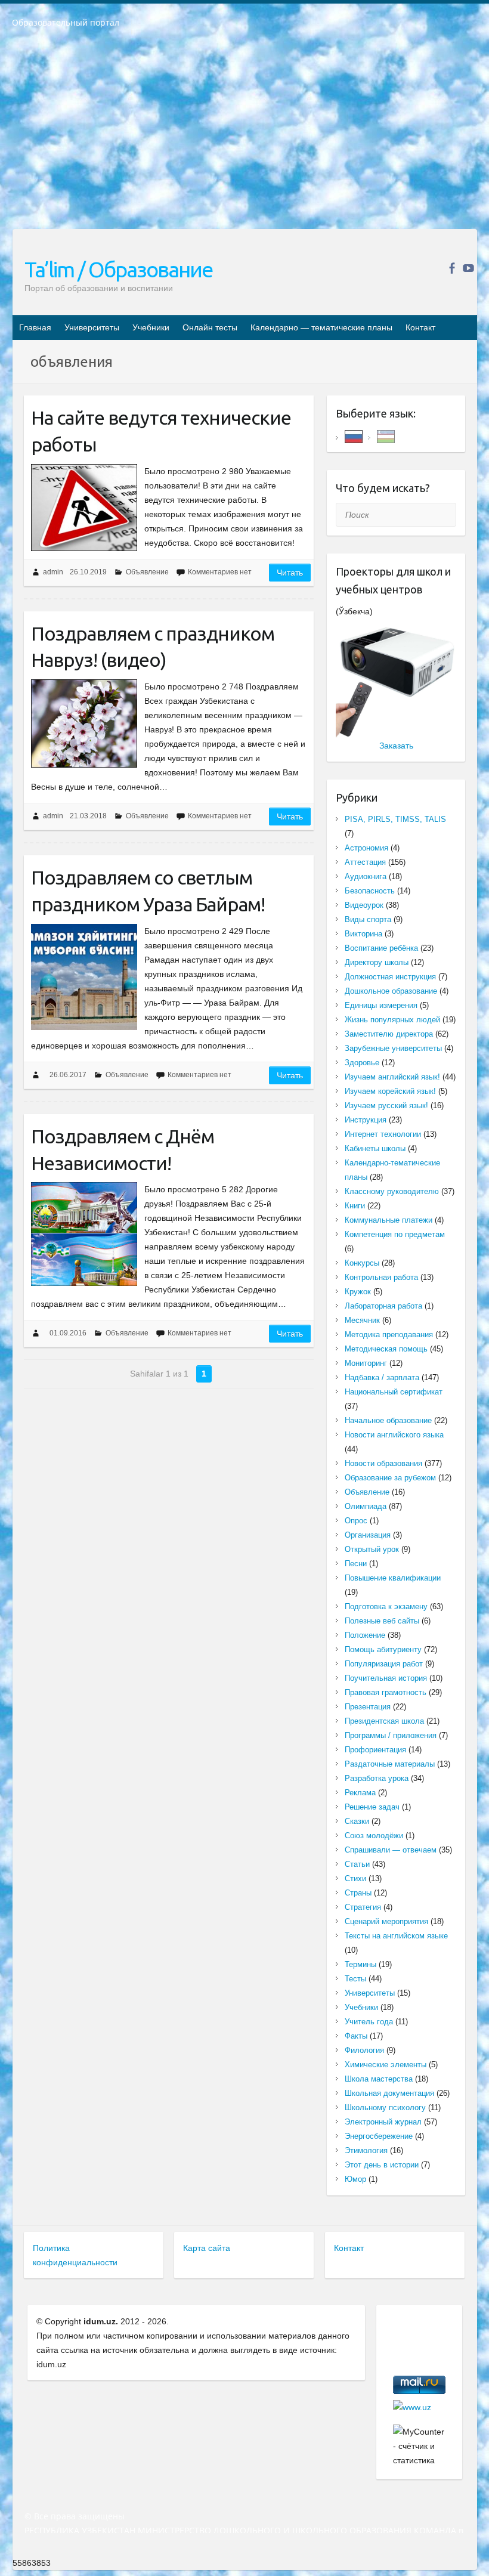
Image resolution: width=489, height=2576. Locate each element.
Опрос (356, 1521)
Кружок (358, 1292)
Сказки (357, 1821)
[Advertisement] (244, 137)
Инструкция (366, 1120)
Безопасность (370, 891)
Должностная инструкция (390, 977)
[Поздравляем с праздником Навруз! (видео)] (84, 723)
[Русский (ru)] (354, 436)
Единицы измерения (381, 1005)
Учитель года (369, 2022)
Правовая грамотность (386, 1692)
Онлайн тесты (210, 327)
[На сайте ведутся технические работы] (84, 508)
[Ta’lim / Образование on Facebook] (452, 268)
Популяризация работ (384, 1664)
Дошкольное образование (391, 991)
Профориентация (375, 1750)
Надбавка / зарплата (382, 1377)
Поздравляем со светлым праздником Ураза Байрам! (148, 891)
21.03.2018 (88, 816)
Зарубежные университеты (393, 1048)
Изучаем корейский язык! (390, 1091)
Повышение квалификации (393, 1578)
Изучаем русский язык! (386, 1105)
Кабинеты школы (375, 1148)
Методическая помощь (386, 1349)
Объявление (147, 572)
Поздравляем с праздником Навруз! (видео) (153, 647)
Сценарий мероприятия (386, 1921)
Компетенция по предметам (395, 1234)
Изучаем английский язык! (392, 1077)
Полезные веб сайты (382, 1621)
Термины (360, 1964)
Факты (356, 2036)
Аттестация (365, 862)
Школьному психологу (385, 2108)
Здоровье (362, 1063)
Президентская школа (384, 1721)
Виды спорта (368, 919)
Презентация (368, 1707)
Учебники (151, 327)
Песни (356, 1564)
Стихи (355, 1878)
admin (53, 572)
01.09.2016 (68, 1333)
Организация (368, 1535)
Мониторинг (366, 1363)
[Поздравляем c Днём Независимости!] (84, 1234)
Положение (365, 1635)
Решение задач (372, 1807)
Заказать (396, 746)
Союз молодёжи (374, 1836)
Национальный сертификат (394, 1392)
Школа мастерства (379, 2079)
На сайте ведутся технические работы (161, 431)
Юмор (355, 2179)
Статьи (357, 1864)
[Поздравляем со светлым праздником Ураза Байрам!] (84, 977)
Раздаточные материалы (390, 1764)
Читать (290, 573)
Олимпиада (366, 1506)
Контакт (420, 327)
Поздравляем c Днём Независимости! (123, 1150)
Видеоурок (364, 905)
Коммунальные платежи (389, 1220)
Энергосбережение (379, 2136)
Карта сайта (207, 2248)
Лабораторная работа (383, 1306)
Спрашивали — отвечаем (391, 1850)
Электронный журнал (383, 2122)
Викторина (363, 934)
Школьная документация (389, 2093)
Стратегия (363, 1907)
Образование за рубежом (390, 1478)
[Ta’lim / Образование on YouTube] (468, 268)
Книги (355, 1206)
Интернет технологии (383, 1134)
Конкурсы (362, 1263)
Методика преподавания (389, 1335)
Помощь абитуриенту (383, 1649)
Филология (364, 2050)
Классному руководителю (392, 1191)
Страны (358, 1893)
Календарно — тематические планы (321, 327)
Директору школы (377, 962)
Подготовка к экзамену (386, 1606)
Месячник (362, 1320)
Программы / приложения (391, 1735)
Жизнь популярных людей (392, 1020)
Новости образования (383, 1463)
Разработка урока (377, 1778)
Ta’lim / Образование (118, 269)
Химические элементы (386, 2065)
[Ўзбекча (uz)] (386, 436)
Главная (35, 327)
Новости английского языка (394, 1435)
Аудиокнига (366, 876)
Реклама (360, 1793)
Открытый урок (372, 1549)
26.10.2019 (88, 572)
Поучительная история (386, 1678)
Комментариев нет (220, 572)
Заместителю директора (389, 1034)
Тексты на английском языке (396, 1936)
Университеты (92, 327)
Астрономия (366, 848)
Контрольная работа (381, 1277)
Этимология (366, 2150)
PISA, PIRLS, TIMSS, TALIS (395, 819)
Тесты (355, 1979)
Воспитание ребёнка (381, 948)
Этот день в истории (382, 2165)
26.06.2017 (68, 1075)
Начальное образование (388, 1420)
